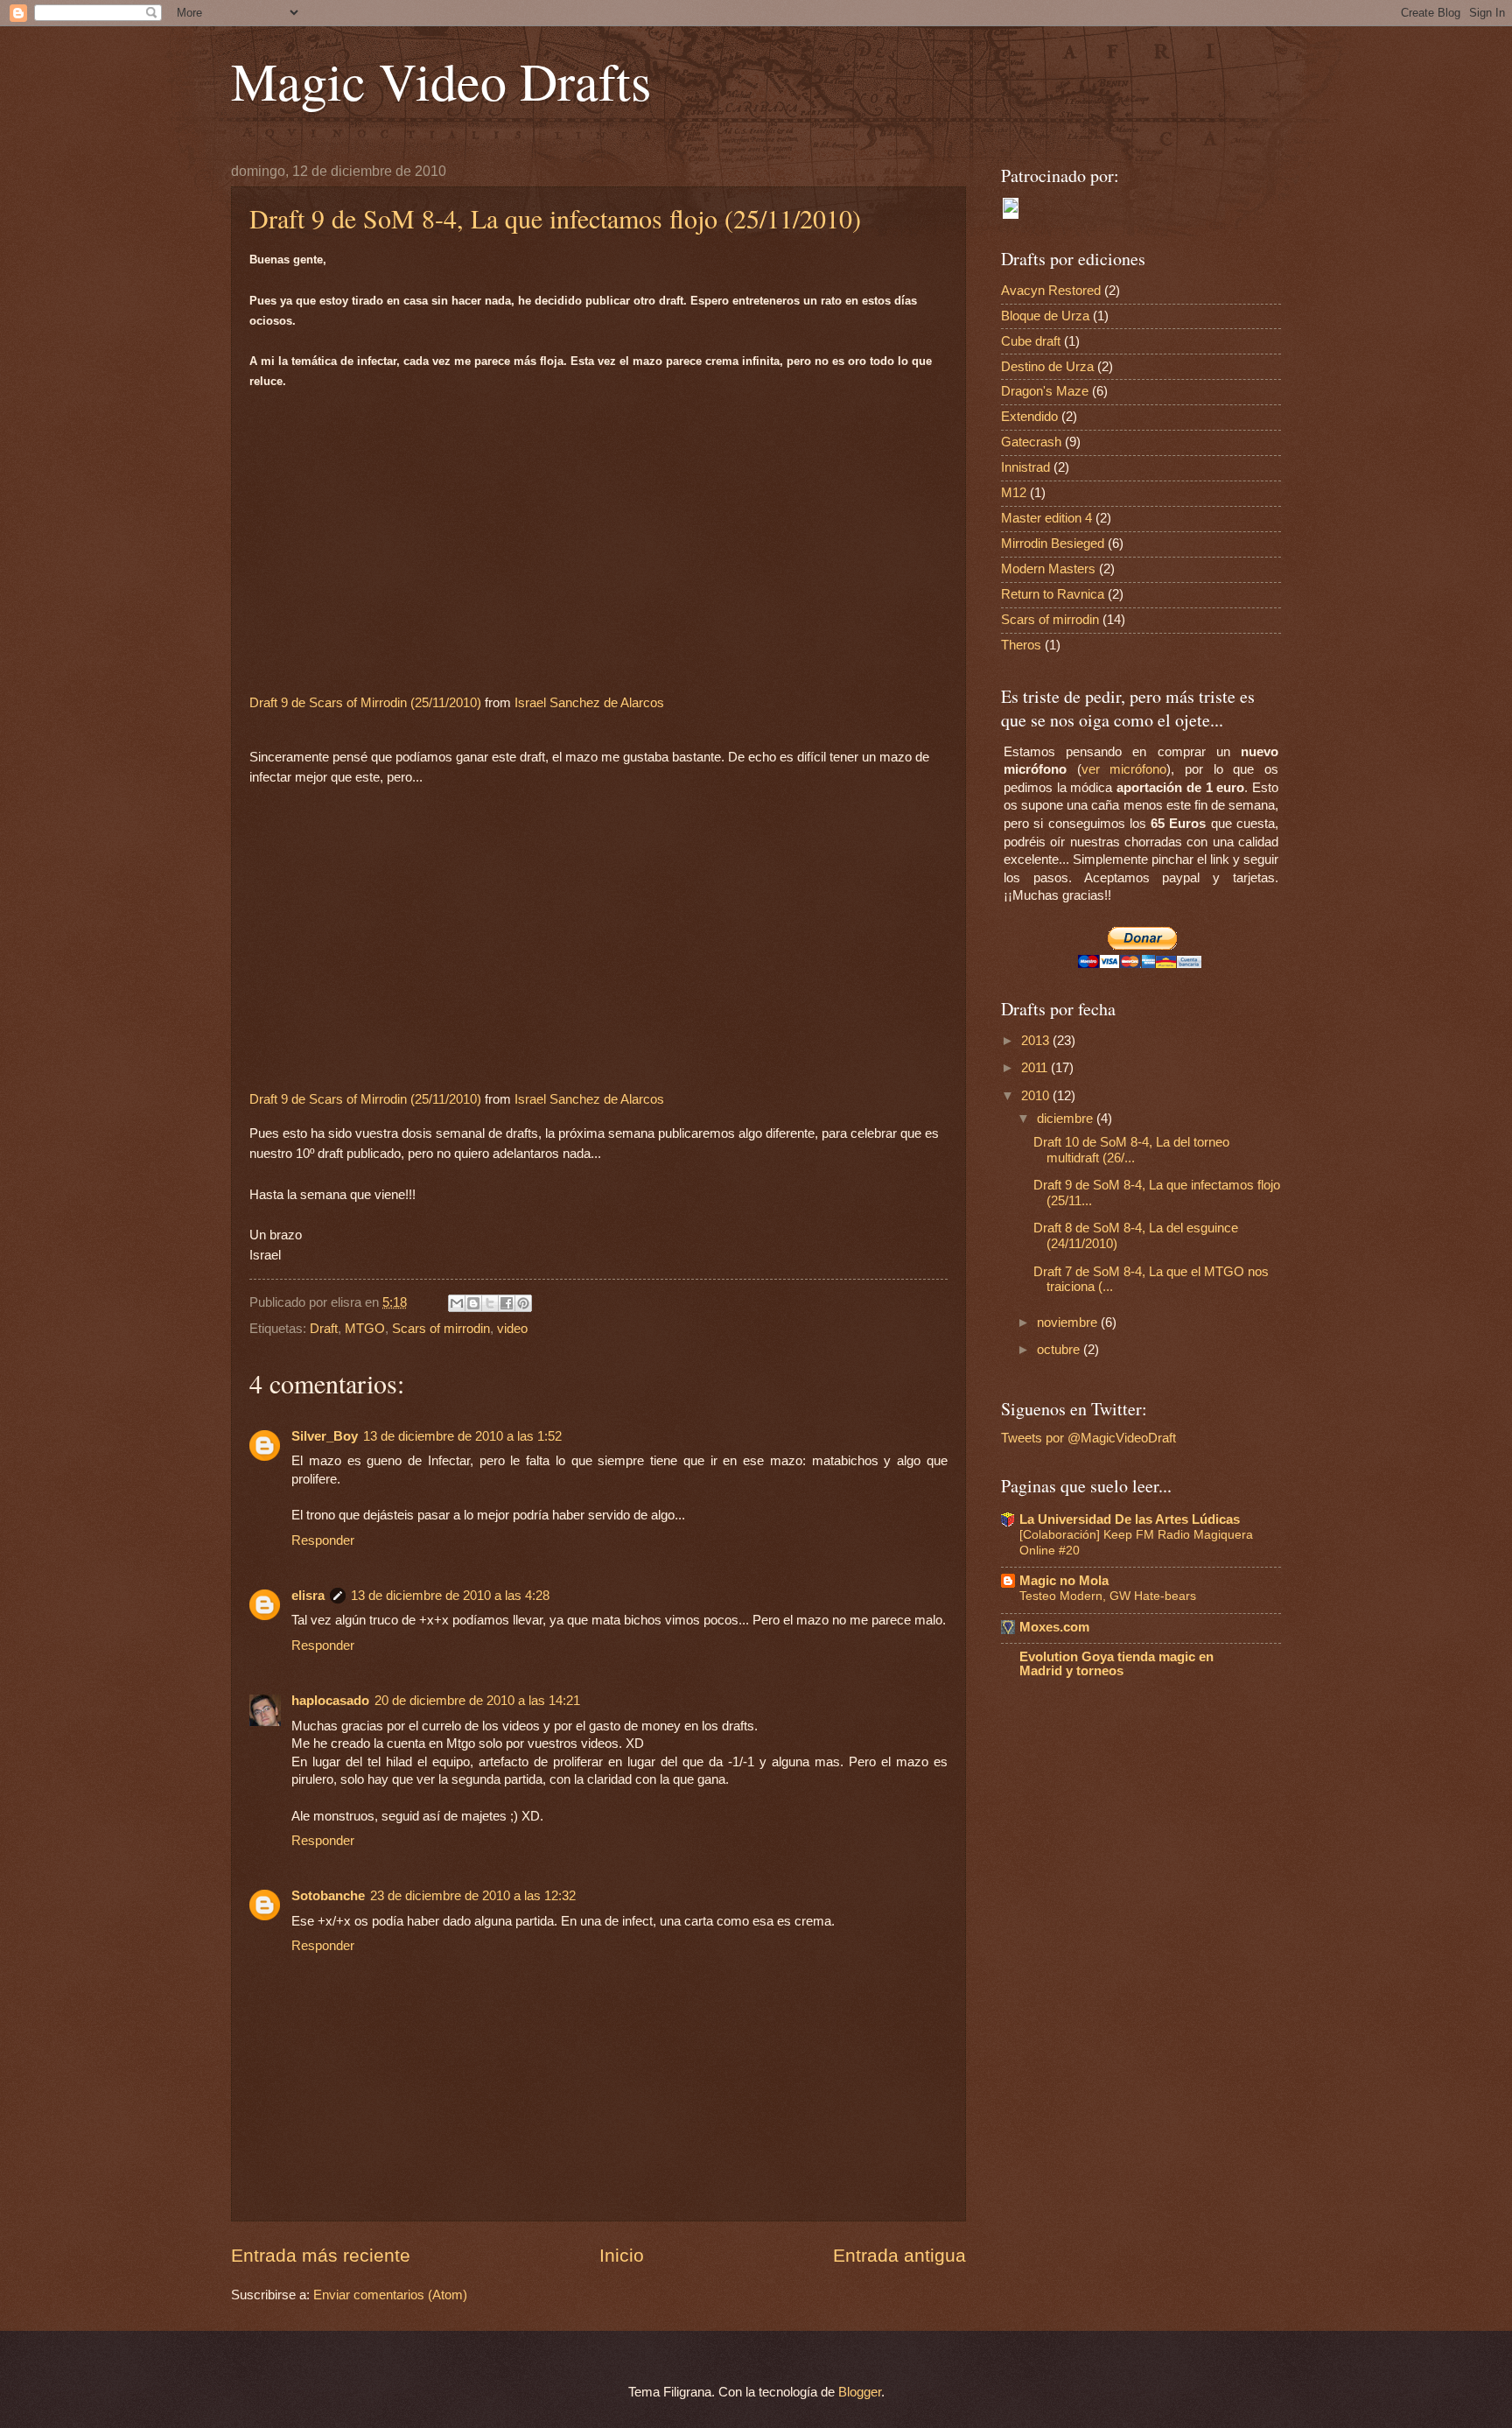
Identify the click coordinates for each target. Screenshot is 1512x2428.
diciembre (1067, 1119)
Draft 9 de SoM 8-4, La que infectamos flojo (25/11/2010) (555, 218)
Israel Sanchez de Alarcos (589, 702)
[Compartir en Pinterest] (523, 1303)
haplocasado (330, 1701)
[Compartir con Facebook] (507, 1303)
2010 (1037, 1096)
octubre (1060, 1350)
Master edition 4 (1046, 518)
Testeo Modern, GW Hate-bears (1108, 1596)
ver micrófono (1124, 769)
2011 (1036, 1068)
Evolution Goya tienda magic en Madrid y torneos (1116, 1664)
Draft (324, 1329)
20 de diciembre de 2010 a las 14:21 (477, 1701)
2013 (1037, 1041)
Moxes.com (1054, 1627)
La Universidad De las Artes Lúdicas (1130, 1519)
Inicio (622, 2255)
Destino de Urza (1047, 367)
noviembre (1069, 1323)
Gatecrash (1031, 442)
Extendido (1029, 417)
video (512, 1329)
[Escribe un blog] (473, 1303)
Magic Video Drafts (441, 81)
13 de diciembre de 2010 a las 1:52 (462, 1436)
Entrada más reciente (321, 2255)
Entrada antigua (899, 2255)
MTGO (365, 1329)
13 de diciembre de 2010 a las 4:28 (450, 1596)
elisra (308, 1596)
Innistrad (1025, 467)
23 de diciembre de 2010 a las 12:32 (473, 1896)
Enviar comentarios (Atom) (390, 2295)
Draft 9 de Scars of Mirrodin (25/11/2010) (365, 702)
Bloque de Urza (1045, 316)
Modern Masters (1048, 569)
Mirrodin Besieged (1053, 544)
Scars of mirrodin (441, 1329)
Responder (323, 1540)
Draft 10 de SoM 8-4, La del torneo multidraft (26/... (1131, 1150)
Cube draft (1031, 341)
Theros (1021, 645)
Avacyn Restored (1051, 291)
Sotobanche (328, 1896)
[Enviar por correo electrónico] (457, 1303)
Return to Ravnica (1053, 594)
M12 (1014, 493)
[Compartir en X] (490, 1303)
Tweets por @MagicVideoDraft (1088, 1438)
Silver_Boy (325, 1436)
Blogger (860, 2392)
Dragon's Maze (1045, 391)
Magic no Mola (1064, 1581)
